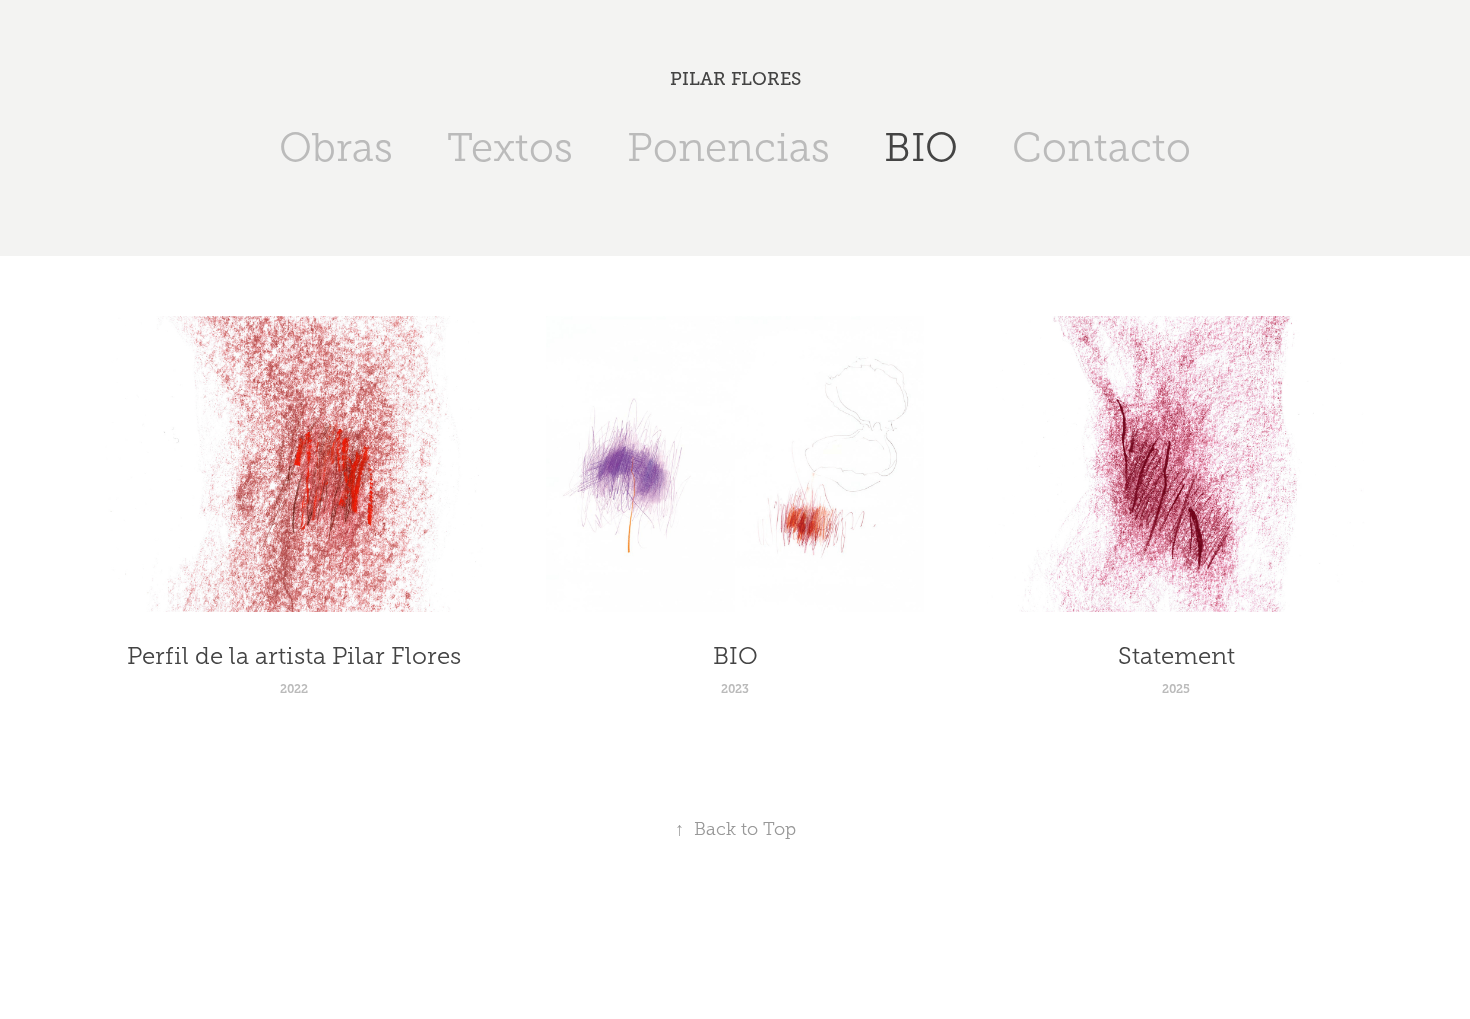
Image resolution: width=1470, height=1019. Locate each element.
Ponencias (728, 147)
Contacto (1101, 147)
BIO (921, 147)
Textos (510, 147)
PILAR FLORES (735, 79)
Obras (336, 147)
